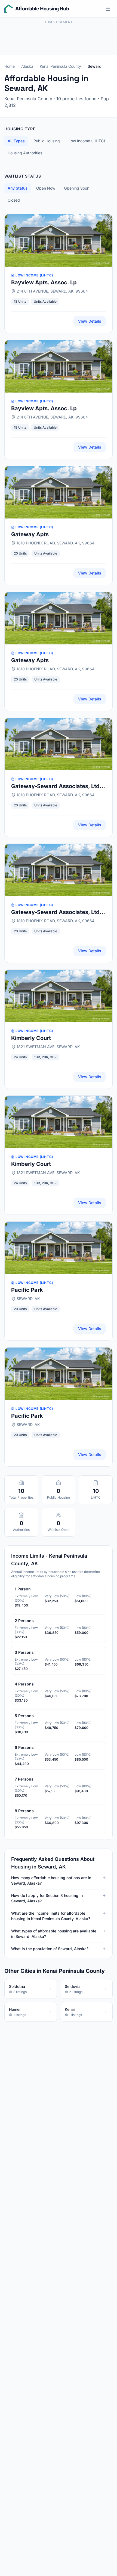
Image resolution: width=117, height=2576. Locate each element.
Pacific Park (27, 1290)
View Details (90, 321)
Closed (14, 200)
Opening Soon (77, 188)
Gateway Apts (30, 534)
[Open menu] (108, 9)
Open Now (46, 188)
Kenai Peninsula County (60, 66)
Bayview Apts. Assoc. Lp (44, 282)
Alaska (27, 66)
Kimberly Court (31, 1038)
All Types (16, 141)
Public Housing (47, 141)
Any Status (18, 188)
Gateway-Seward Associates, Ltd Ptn (55, 786)
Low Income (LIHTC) (87, 141)
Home (10, 66)
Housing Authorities (25, 153)
